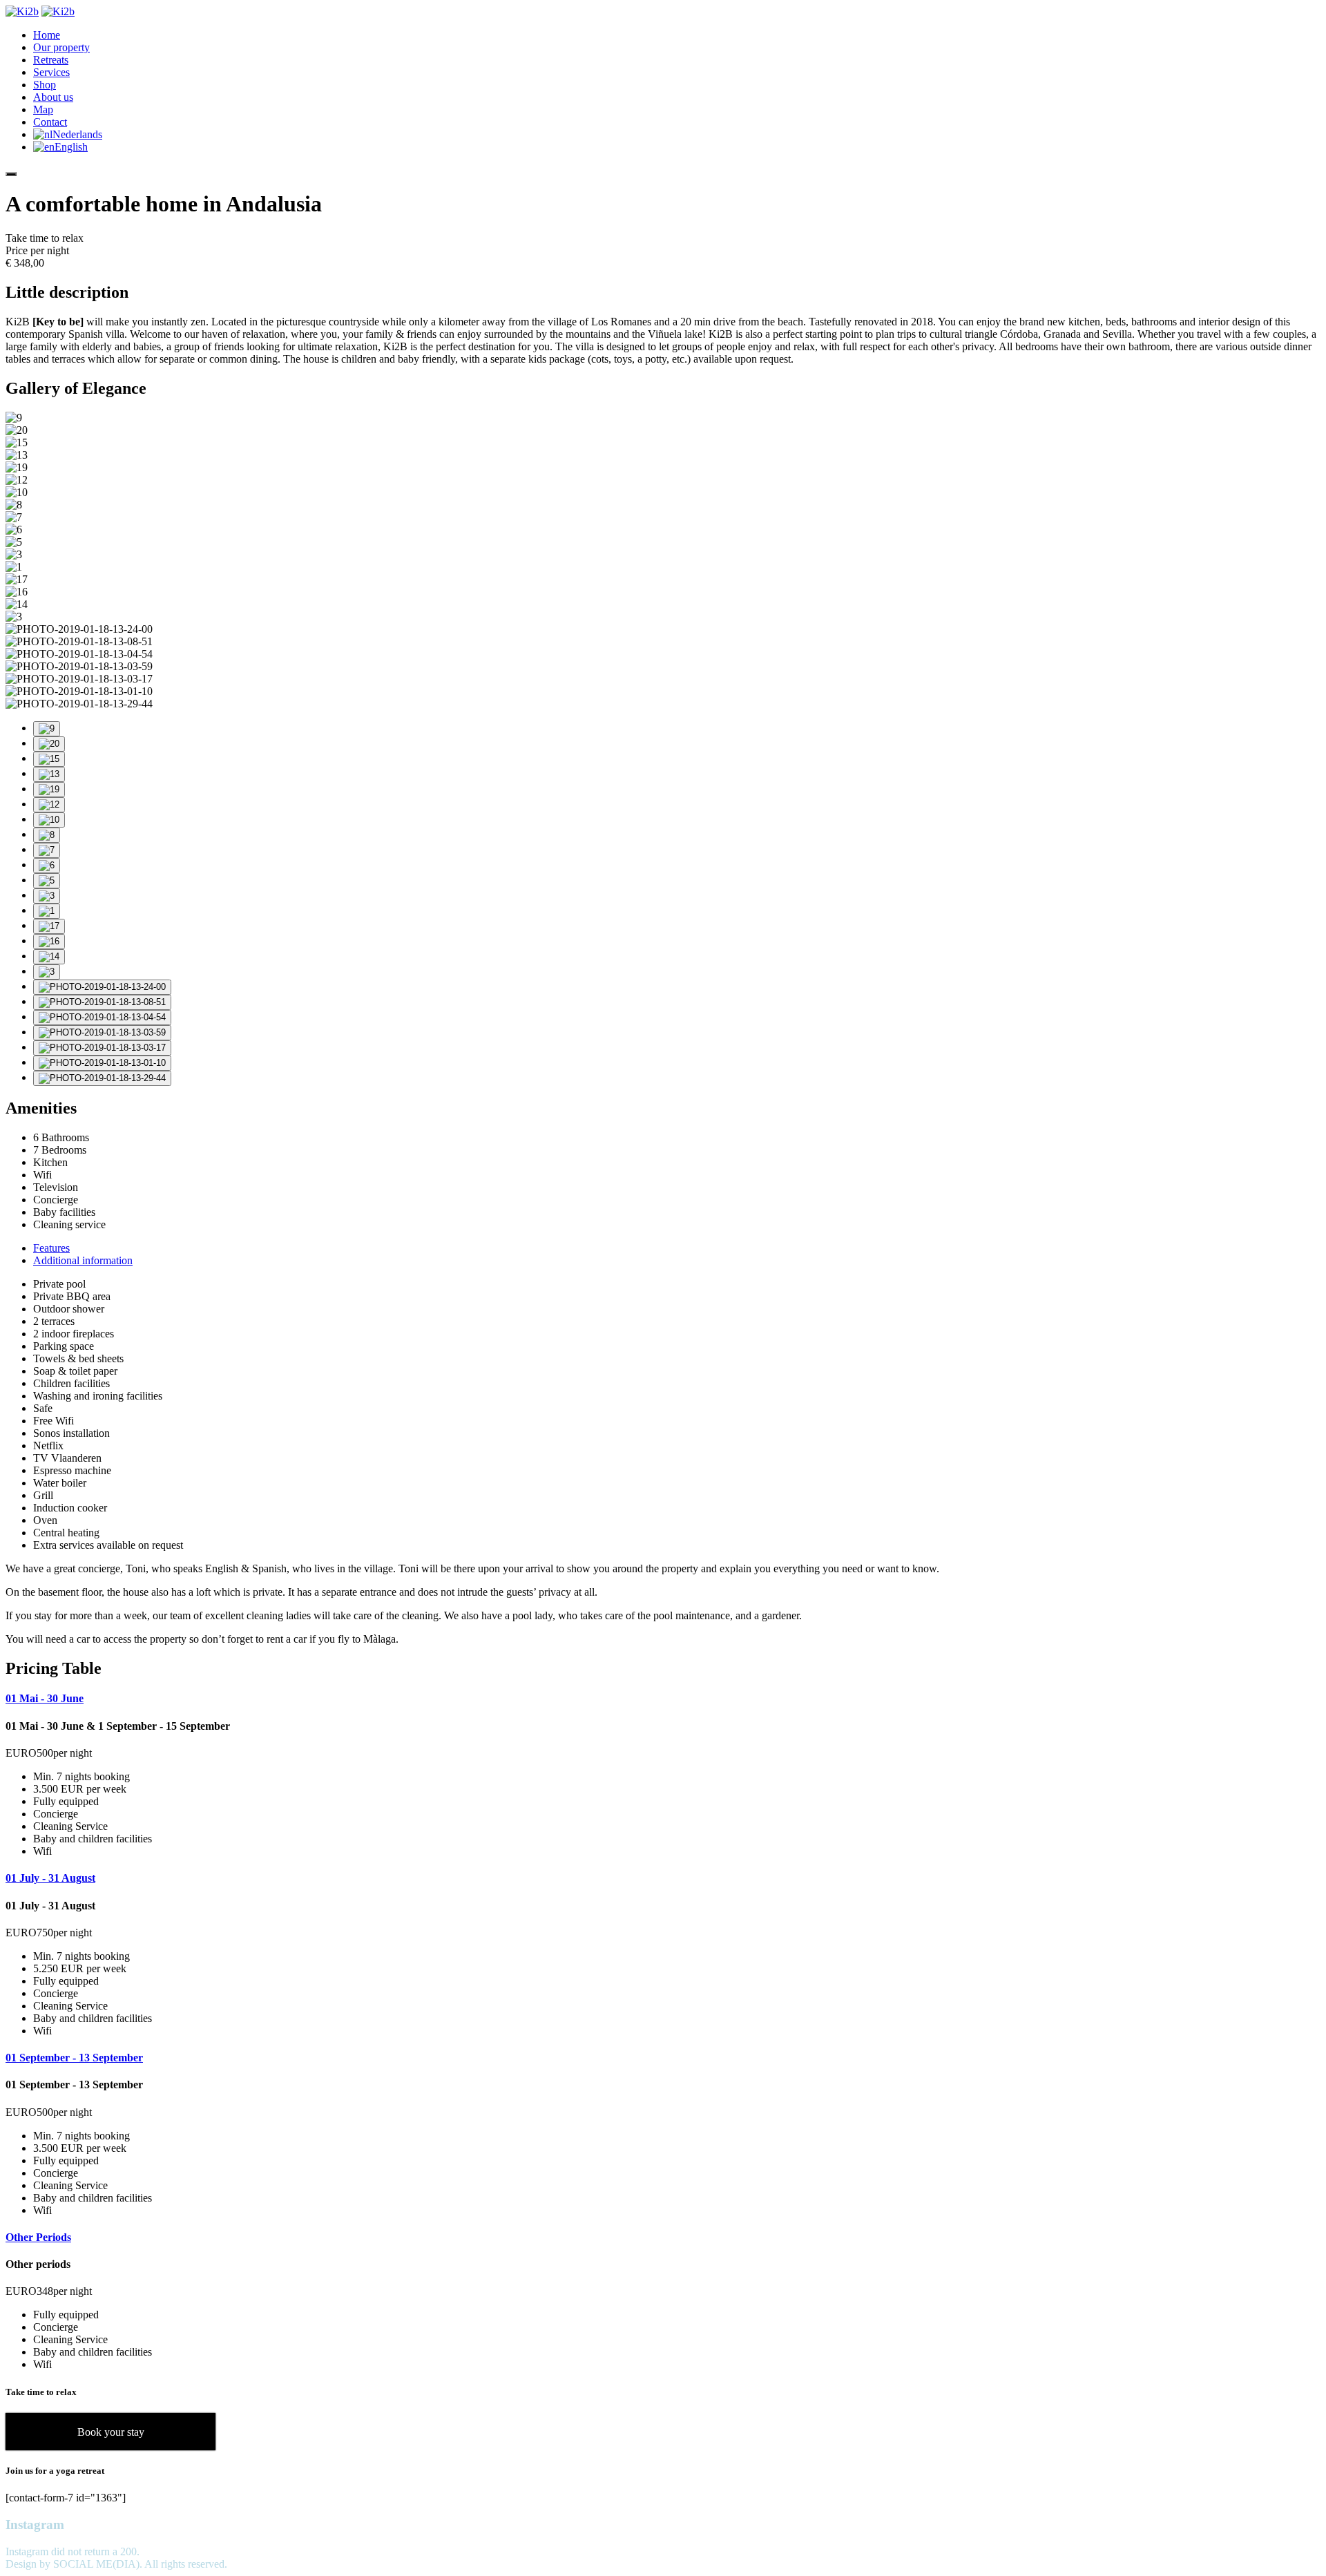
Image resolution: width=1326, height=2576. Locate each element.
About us (53, 97)
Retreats (51, 60)
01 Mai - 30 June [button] (45, 1698)
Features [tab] (51, 1248)
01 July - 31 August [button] (50, 1878)
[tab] (663, 1699)
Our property (61, 47)
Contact (50, 122)
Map (43, 109)
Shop (45, 85)
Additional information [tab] (83, 1260)
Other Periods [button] (38, 2237)
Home (47, 35)
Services (51, 72)
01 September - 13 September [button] (74, 2058)
